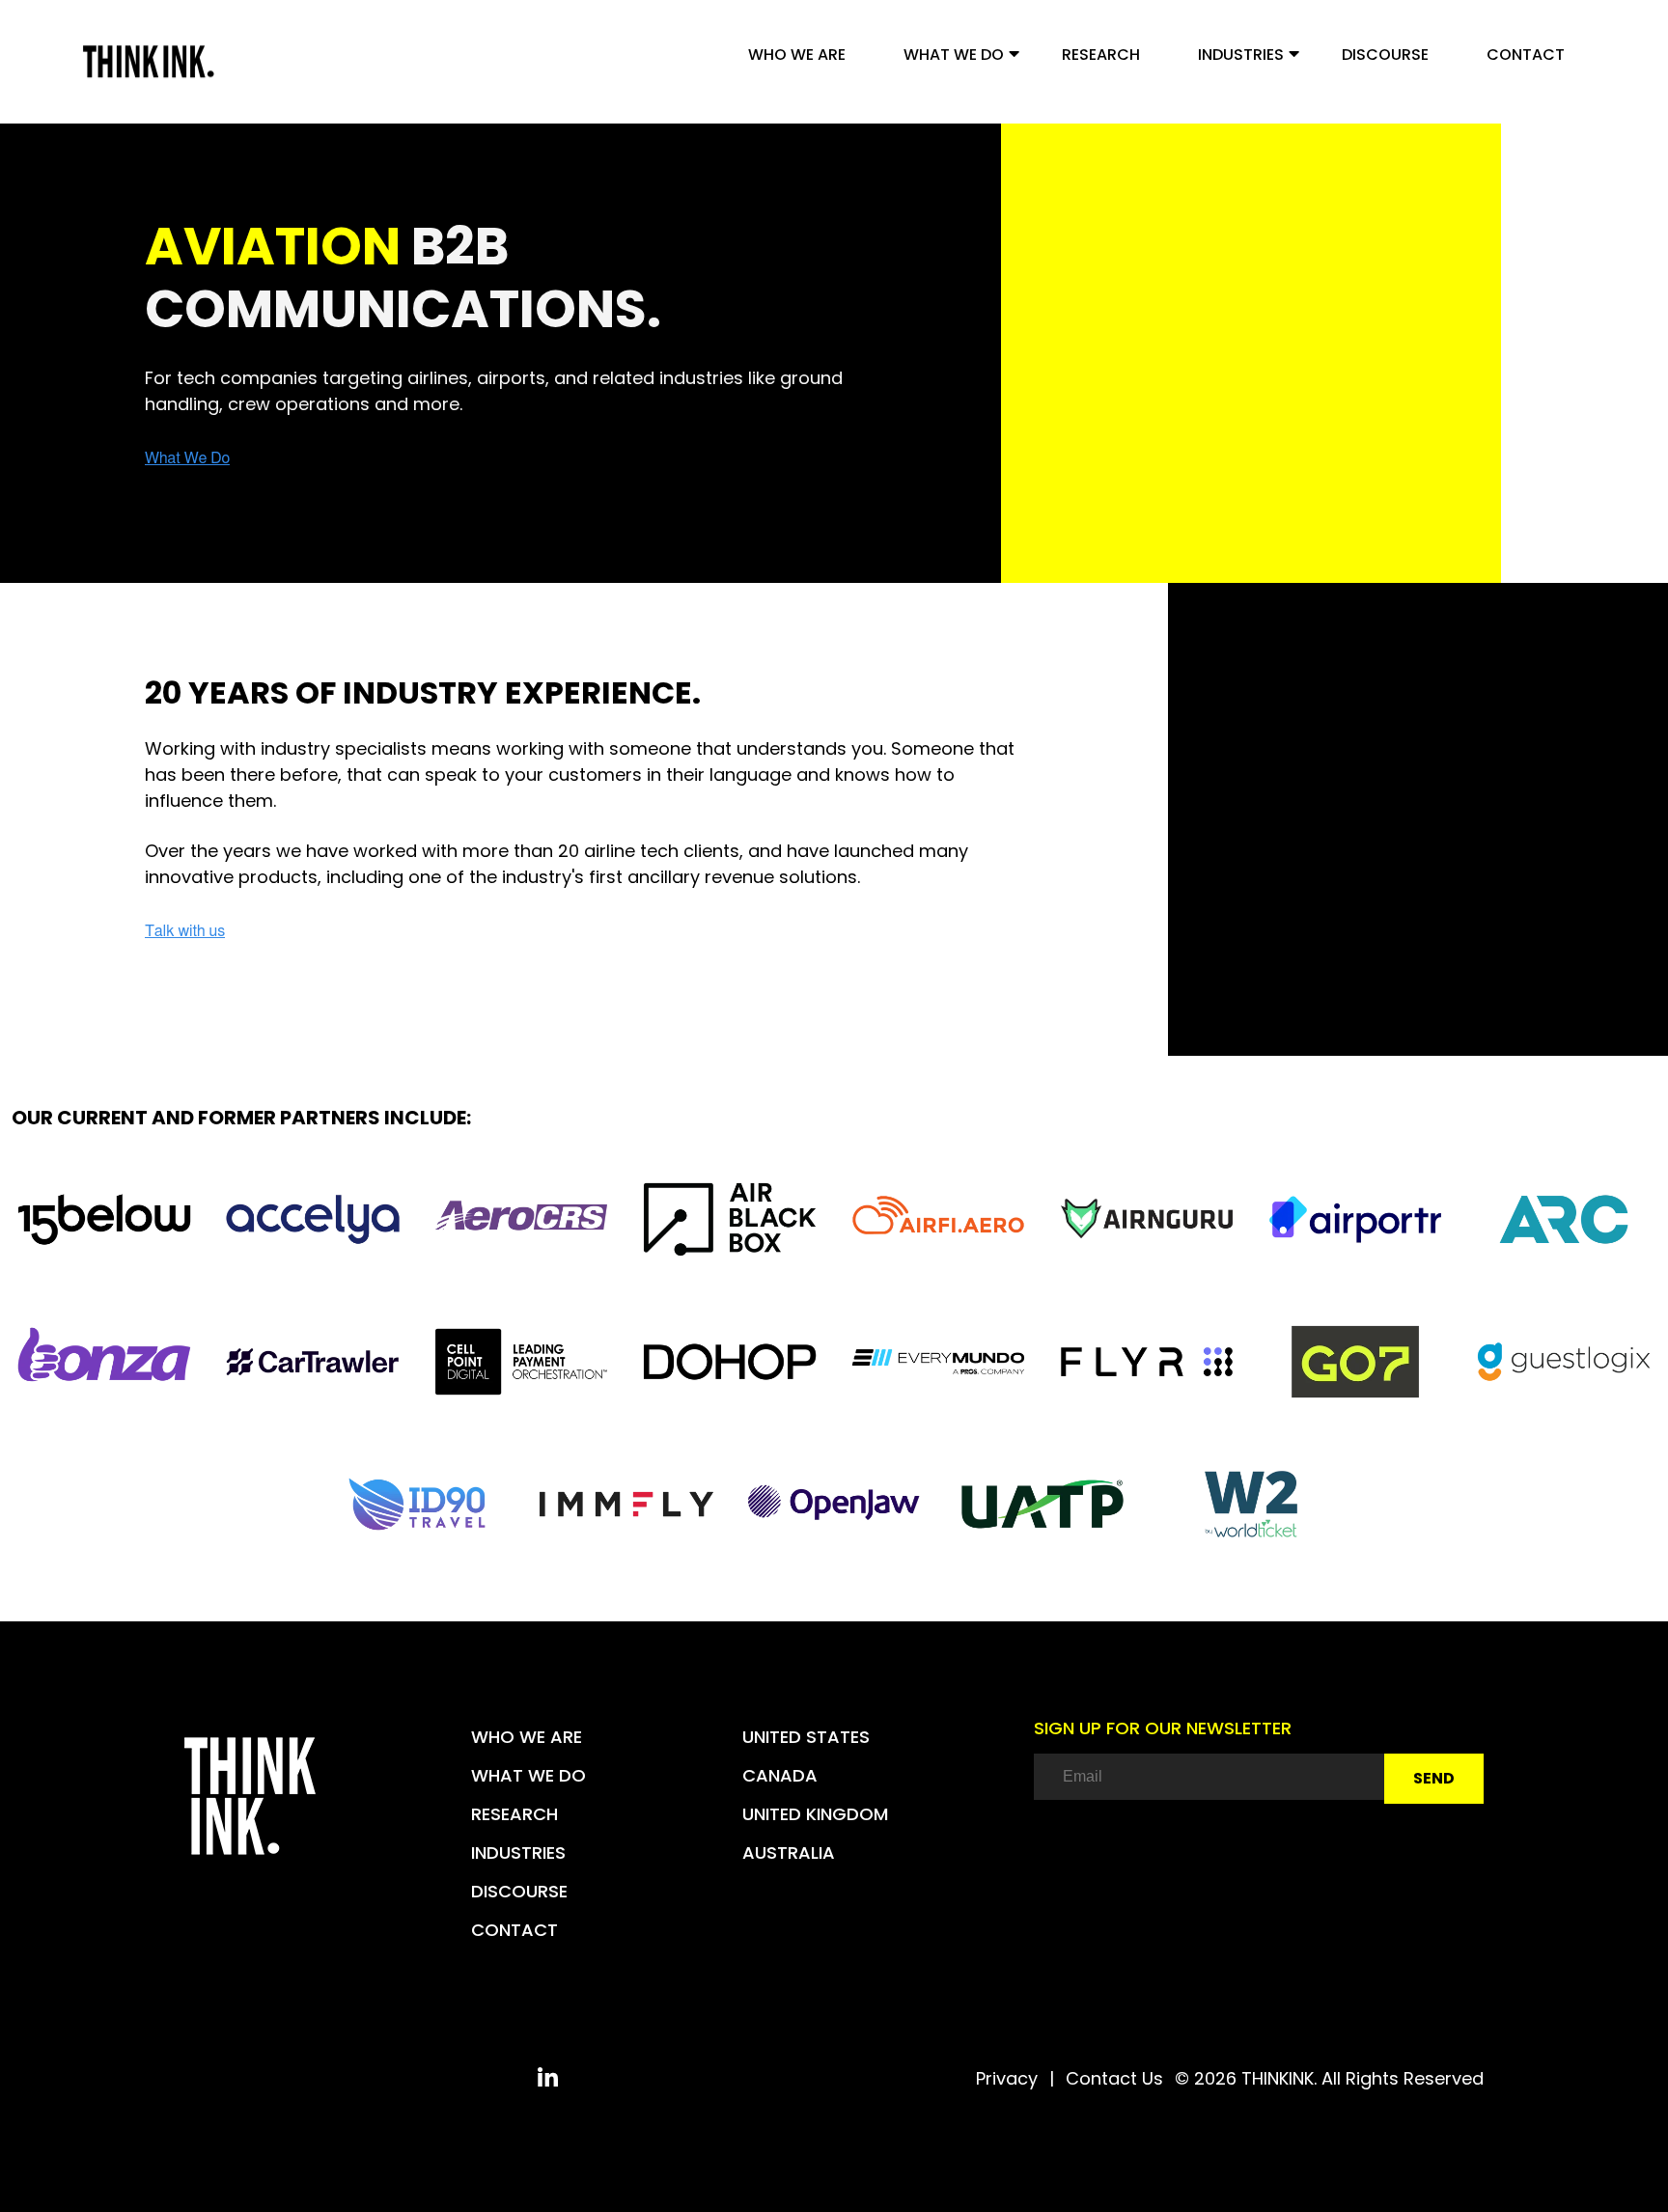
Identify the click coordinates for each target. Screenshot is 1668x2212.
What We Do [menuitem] (954, 55)
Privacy (1007, 2078)
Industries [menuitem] (1241, 55)
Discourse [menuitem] (1385, 55)
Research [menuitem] (1101, 55)
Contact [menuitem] (1526, 55)
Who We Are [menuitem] (797, 55)
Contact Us (1114, 2078)
